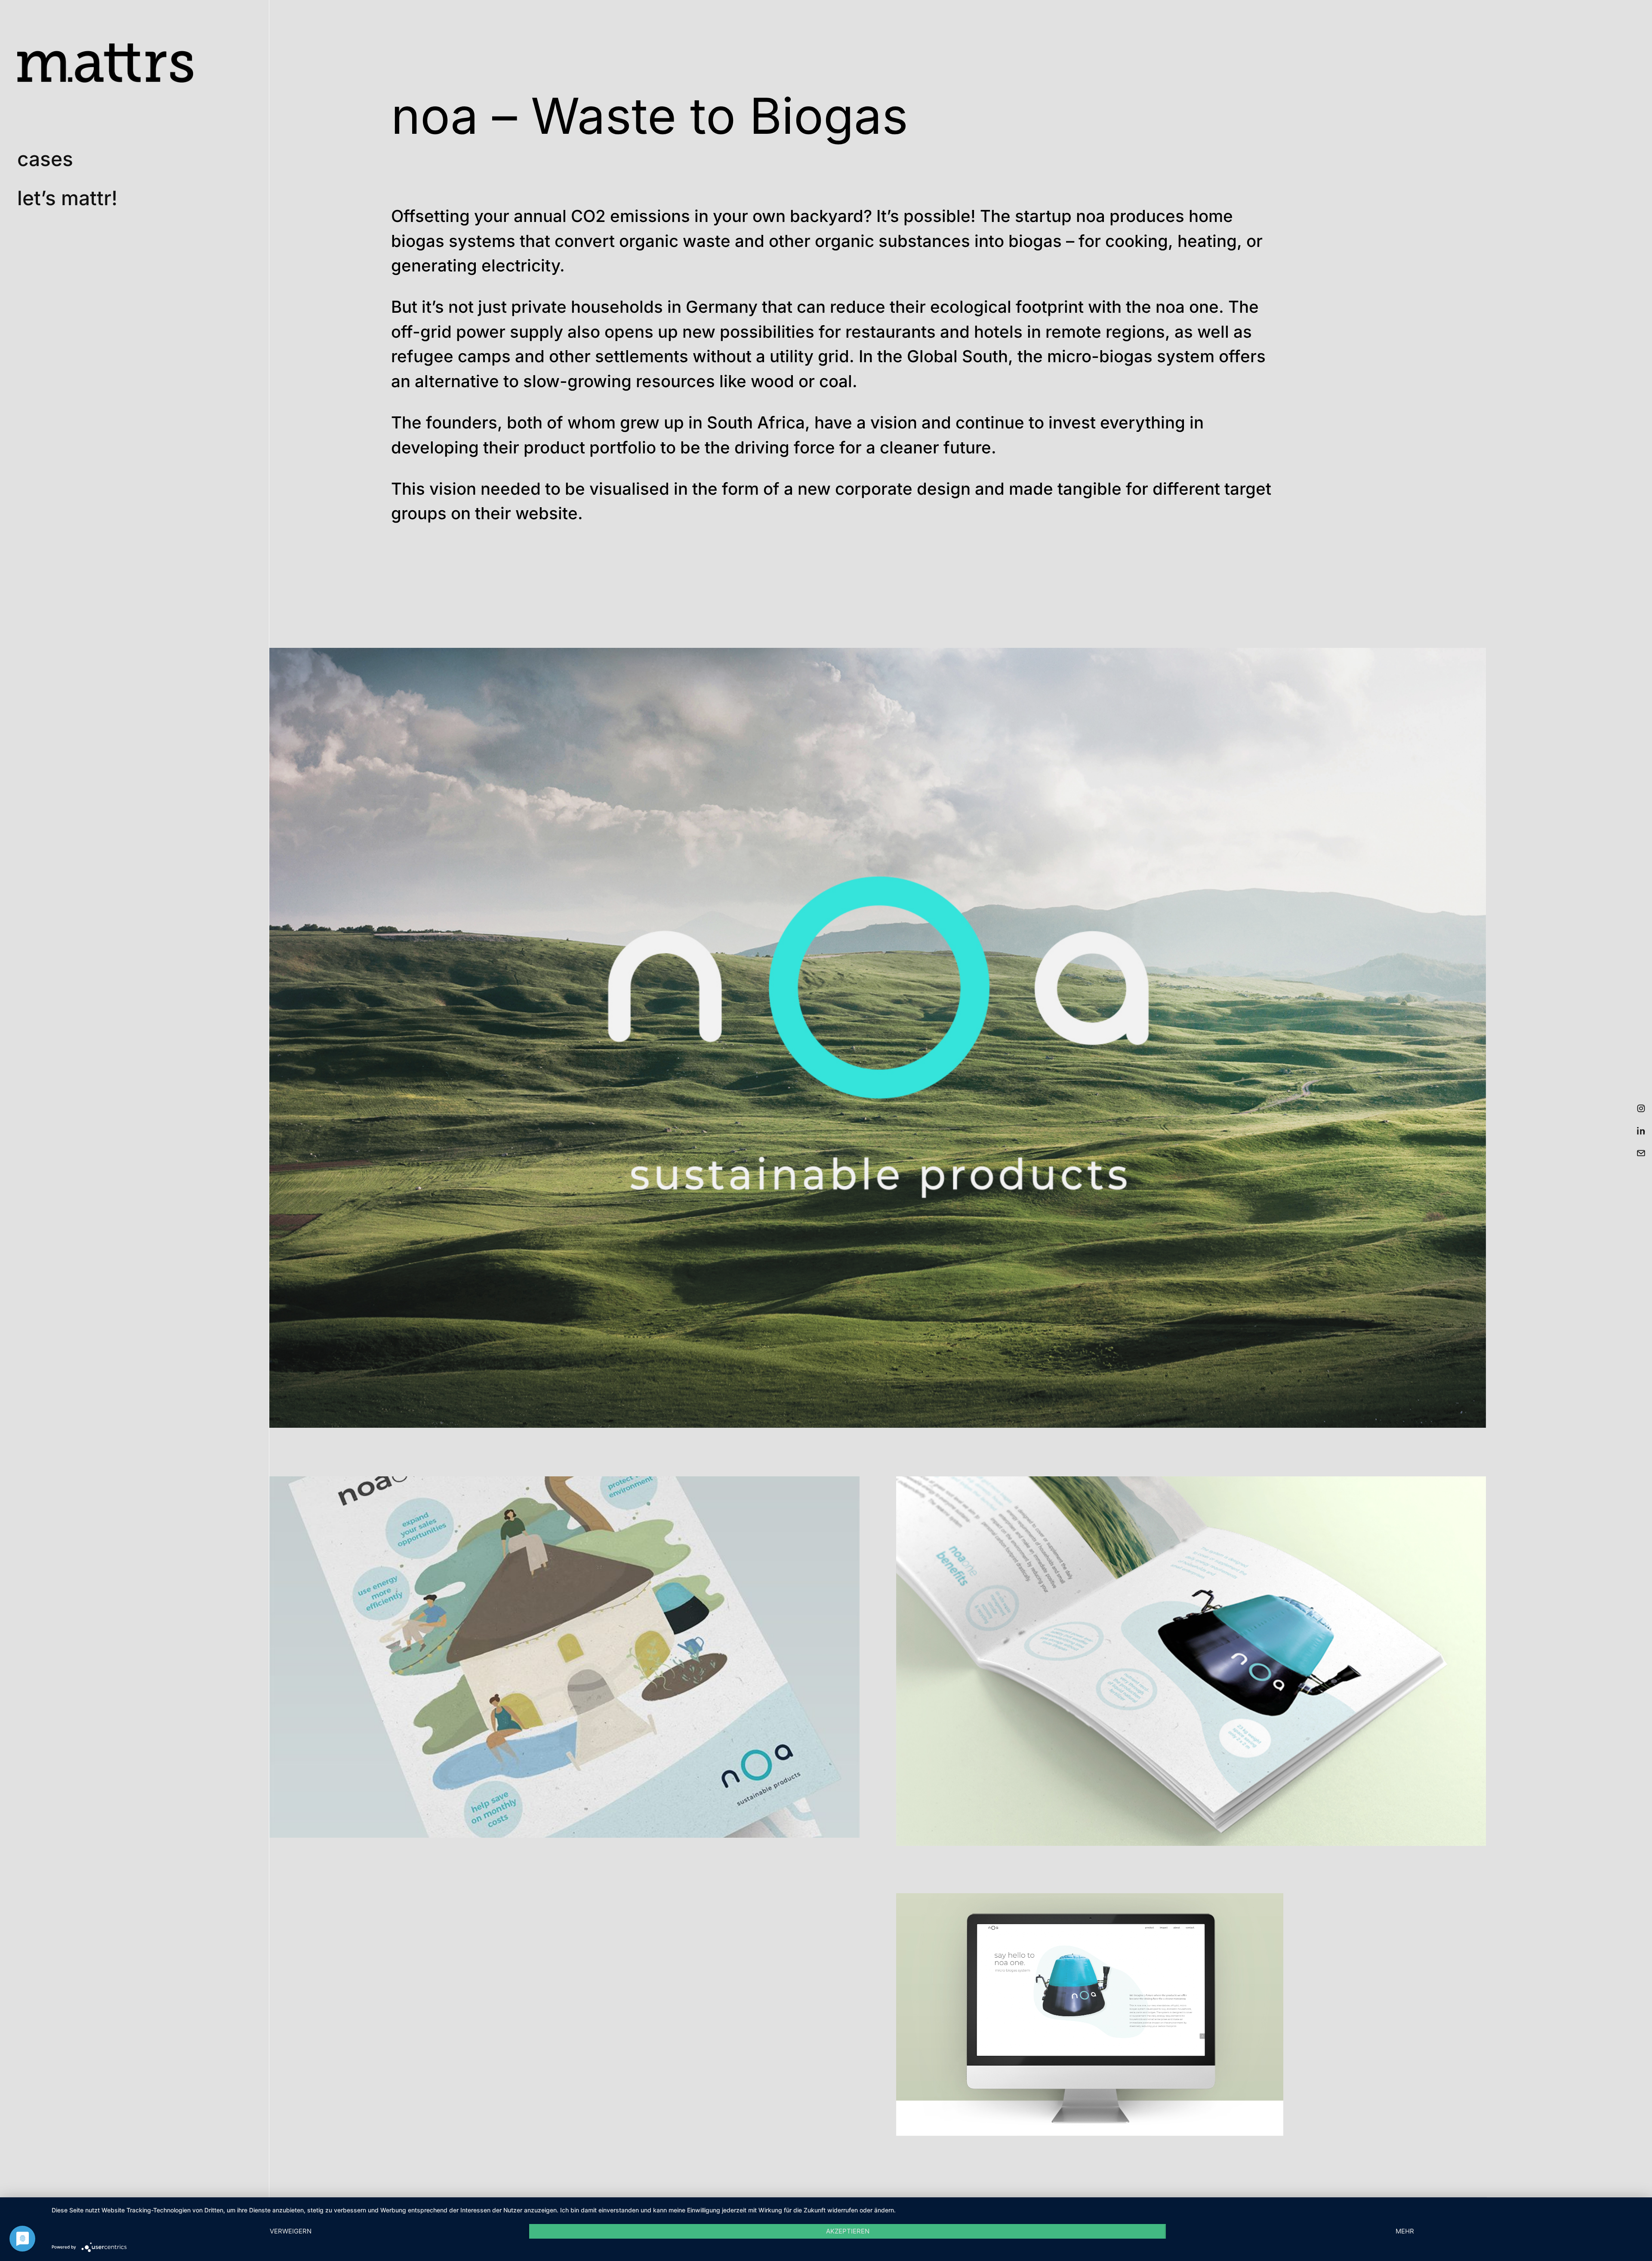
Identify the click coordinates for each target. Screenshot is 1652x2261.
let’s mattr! (67, 198)
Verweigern (291, 2231)
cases (45, 159)
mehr (1405, 2231)
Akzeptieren (848, 2231)
